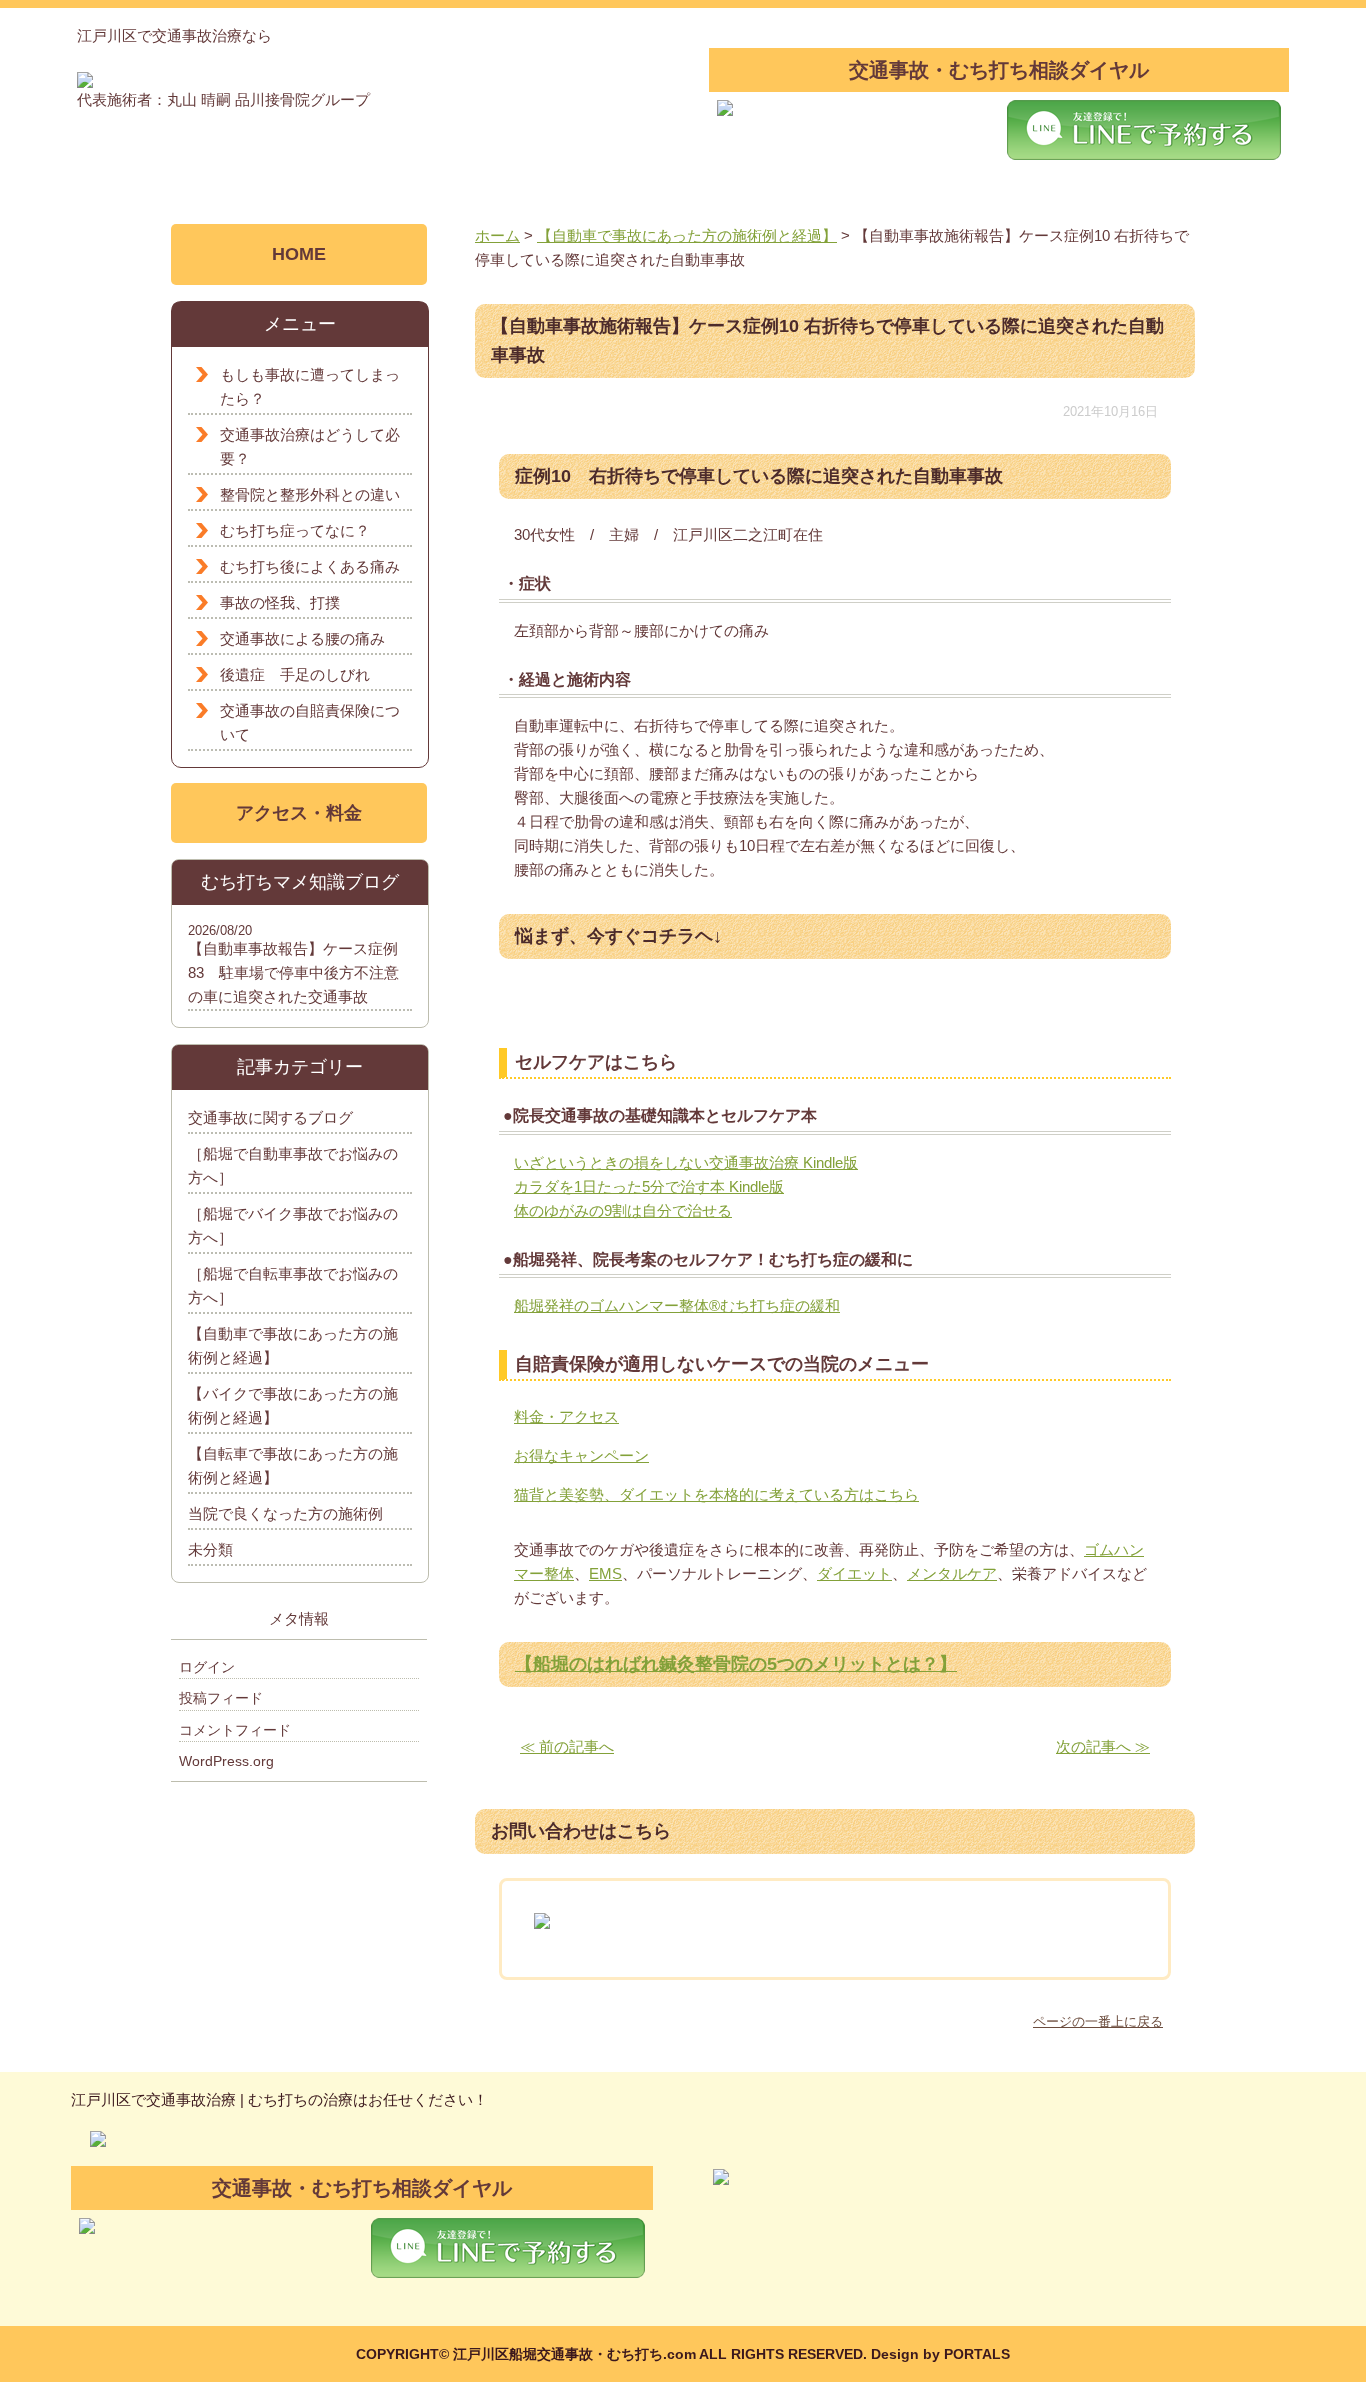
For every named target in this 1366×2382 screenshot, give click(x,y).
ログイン (207, 1667)
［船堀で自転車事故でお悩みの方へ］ (293, 1285)
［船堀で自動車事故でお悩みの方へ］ (293, 1165)
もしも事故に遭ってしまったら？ (310, 386)
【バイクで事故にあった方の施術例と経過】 (293, 1405)
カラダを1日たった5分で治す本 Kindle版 (649, 1186)
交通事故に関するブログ (270, 1117)
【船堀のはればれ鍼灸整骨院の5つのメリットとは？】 (736, 1664)
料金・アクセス (566, 1416)
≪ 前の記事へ (567, 1746)
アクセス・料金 (299, 813)
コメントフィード (235, 1730)
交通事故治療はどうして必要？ (310, 446)
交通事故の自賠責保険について (310, 722)
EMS (605, 1573)
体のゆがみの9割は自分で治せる (623, 1210)
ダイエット (854, 1573)
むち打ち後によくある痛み (310, 566)
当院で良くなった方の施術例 (285, 1513)
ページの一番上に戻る (1098, 2021)
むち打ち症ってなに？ (295, 530)
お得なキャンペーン (581, 1455)
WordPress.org (226, 1761)
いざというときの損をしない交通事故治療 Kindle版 (686, 1162)
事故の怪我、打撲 (280, 602)
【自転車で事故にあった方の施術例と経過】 (293, 1465)
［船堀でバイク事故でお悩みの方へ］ (293, 1225)
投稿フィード (221, 1698)
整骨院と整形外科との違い (310, 494)
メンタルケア (952, 1573)
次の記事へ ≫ (1103, 1746)
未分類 (210, 1549)
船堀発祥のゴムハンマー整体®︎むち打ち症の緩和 (677, 1305)
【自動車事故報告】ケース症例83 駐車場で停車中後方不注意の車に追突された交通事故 (293, 972)
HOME (299, 254)
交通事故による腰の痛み (302, 638)
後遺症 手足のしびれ (295, 674)
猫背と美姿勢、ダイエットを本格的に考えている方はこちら (716, 1494)
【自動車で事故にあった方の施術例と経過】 (293, 1345)
